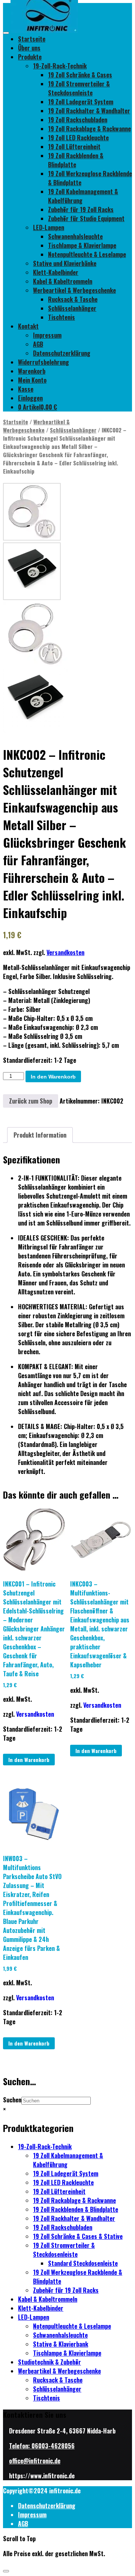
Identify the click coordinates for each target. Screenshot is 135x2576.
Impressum (47, 335)
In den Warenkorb (53, 1077)
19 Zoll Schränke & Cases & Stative (78, 2236)
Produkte (30, 57)
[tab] (40, 1135)
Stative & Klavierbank (61, 2344)
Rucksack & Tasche (73, 299)
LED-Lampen (49, 227)
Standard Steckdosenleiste (83, 2263)
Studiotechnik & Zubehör (49, 2362)
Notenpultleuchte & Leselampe (87, 254)
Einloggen (30, 398)
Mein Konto (32, 380)
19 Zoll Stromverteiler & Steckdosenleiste (79, 88)
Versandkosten (65, 952)
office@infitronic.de (35, 2461)
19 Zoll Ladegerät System (81, 102)
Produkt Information (40, 1135)
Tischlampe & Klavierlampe (82, 245)
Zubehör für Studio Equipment (86, 218)
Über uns (29, 48)
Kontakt (28, 326)
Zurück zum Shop (31, 1101)
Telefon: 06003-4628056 (42, 2446)
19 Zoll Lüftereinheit (74, 147)
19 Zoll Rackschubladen (78, 120)
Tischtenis (61, 317)
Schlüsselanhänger (72, 308)
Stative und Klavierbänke (65, 263)
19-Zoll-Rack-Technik (60, 66)
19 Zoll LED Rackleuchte (78, 138)
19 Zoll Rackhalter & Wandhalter (89, 111)
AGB (38, 344)
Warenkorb (32, 371)
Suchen (12, 2100)
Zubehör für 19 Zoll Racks (81, 209)
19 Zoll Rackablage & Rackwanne (89, 129)
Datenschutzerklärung (62, 353)
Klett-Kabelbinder (56, 272)
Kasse (26, 389)
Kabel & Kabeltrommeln (63, 281)
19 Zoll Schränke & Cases (80, 75)
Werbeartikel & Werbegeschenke (74, 290)
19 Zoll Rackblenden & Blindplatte (76, 160)
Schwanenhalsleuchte (75, 236)
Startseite (32, 39)
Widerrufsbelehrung (43, 362)
